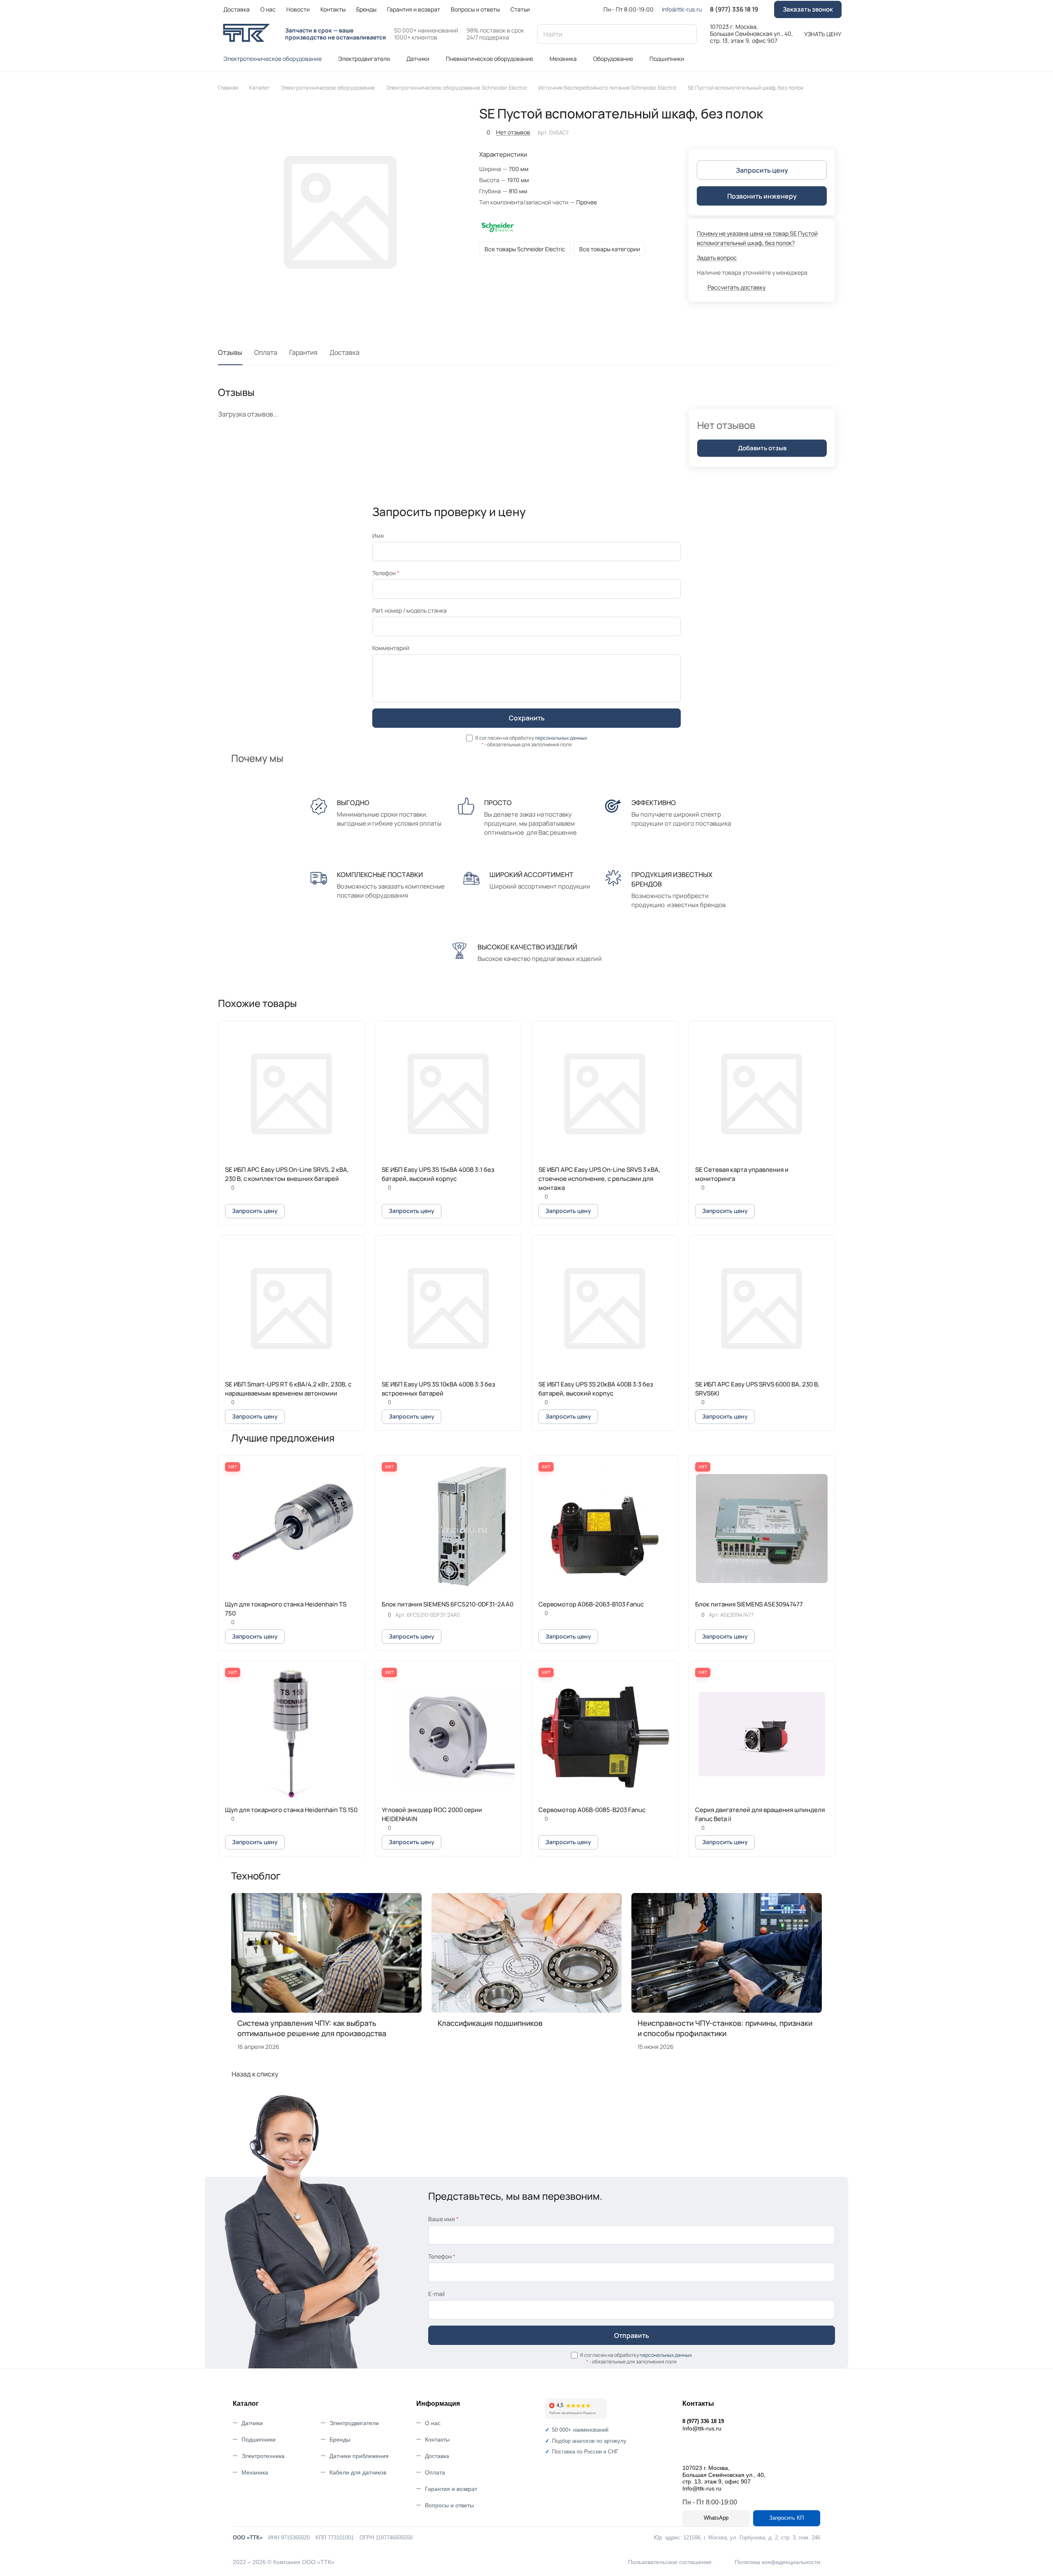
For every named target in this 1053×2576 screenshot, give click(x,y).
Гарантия (303, 352)
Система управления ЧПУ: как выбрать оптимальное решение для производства (312, 2028)
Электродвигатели (354, 2423)
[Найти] (687, 34)
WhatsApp (716, 2518)
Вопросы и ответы (449, 2505)
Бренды (340, 2439)
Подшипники (259, 2439)
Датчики (252, 2423)
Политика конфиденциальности (777, 2562)
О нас (433, 2423)
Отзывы (230, 352)
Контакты (437, 2439)
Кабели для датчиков (358, 2472)
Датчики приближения (359, 2456)
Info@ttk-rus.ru (682, 9)
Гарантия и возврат (451, 2489)
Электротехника (263, 2456)
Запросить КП (786, 2518)
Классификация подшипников (490, 2023)
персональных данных (561, 738)
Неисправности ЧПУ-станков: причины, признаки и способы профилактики (725, 2028)
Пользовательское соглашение (670, 2562)
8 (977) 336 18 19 (734, 9)
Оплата (266, 352)
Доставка (344, 352)
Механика (255, 2472)
